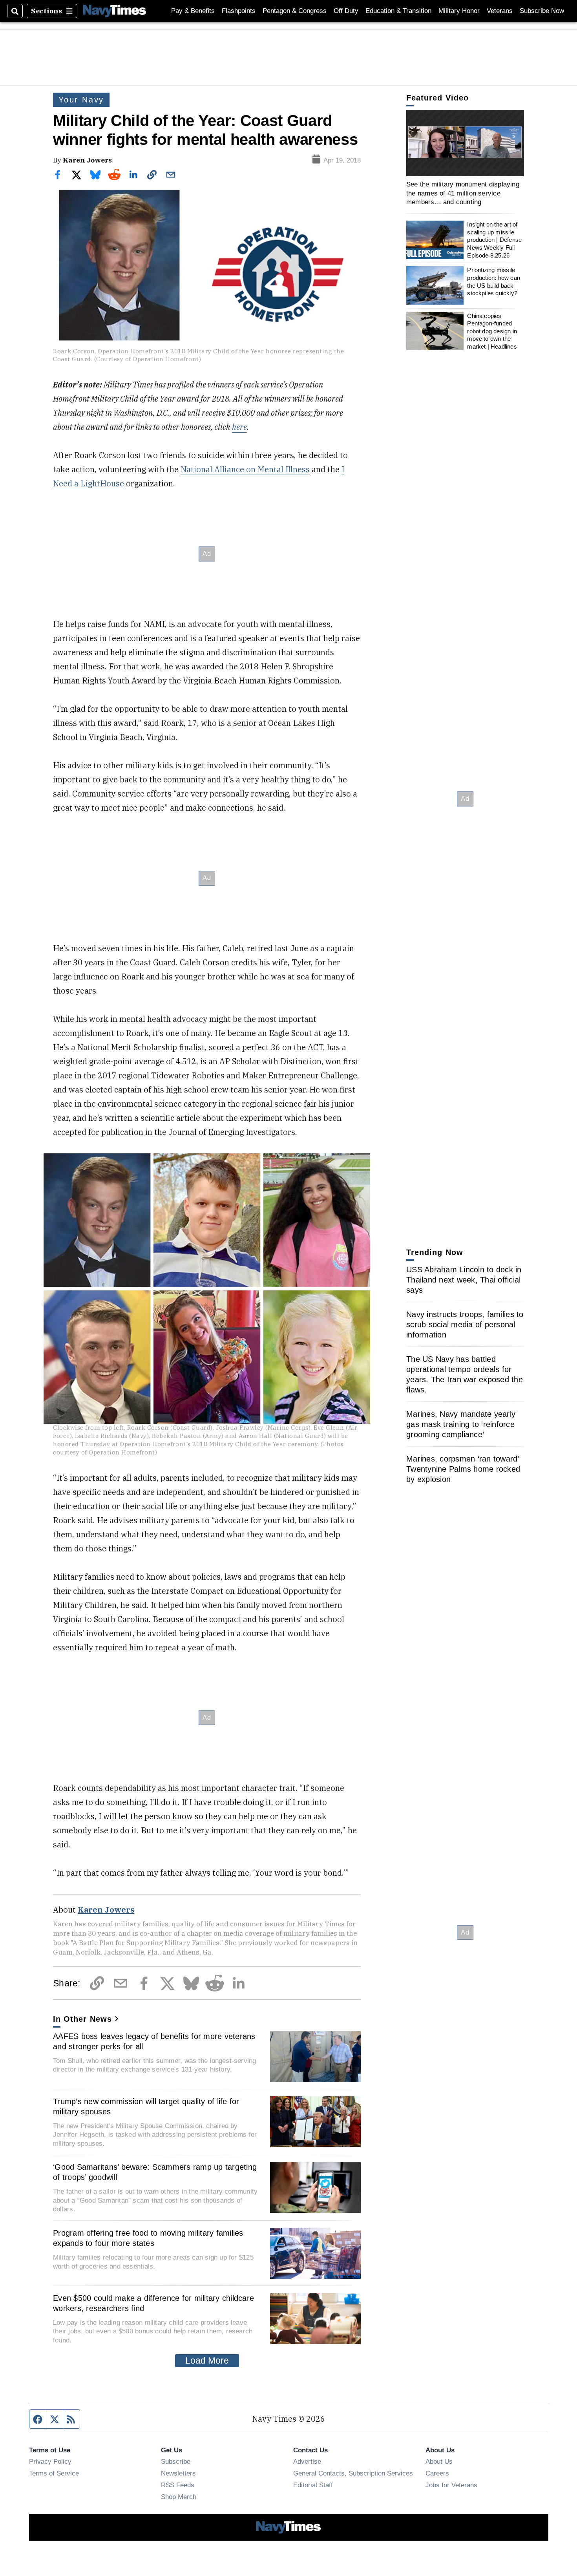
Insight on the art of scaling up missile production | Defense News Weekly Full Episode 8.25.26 (494, 240)
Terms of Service (54, 2473)
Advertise (307, 2461)
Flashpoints (239, 11)
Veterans (500, 11)
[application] (465, 143)
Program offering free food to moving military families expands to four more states (148, 2238)
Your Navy (81, 100)
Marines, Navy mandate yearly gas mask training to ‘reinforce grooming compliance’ (461, 1424)
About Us (439, 2461)
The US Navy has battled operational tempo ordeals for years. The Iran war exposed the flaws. (465, 1374)
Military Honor (459, 11)
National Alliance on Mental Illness (245, 469)
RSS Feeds (178, 2485)
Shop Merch (179, 2497)
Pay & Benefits (193, 11)
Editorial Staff (313, 2485)
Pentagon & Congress (295, 11)
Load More (207, 2360)
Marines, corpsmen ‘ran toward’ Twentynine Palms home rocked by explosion (463, 1469)
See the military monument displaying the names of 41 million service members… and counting (463, 193)
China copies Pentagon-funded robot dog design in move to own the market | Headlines (492, 331)
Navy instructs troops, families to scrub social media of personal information (465, 1325)
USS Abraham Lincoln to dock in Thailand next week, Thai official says (464, 1280)
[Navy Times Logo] (115, 11)
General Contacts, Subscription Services (353, 2473)
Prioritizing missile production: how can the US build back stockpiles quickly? (494, 281)
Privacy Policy (50, 2461)
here (239, 427)
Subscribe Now (542, 11)
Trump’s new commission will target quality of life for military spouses (146, 2106)
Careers (437, 2473)
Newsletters (178, 2473)
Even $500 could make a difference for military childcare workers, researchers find (153, 2303)
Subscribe (176, 2461)
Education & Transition (398, 11)
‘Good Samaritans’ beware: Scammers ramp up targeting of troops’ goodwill (155, 2172)
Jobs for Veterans (451, 2485)
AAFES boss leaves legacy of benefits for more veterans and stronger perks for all (154, 2041)
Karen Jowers (87, 160)
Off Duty (346, 11)
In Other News (82, 2019)
